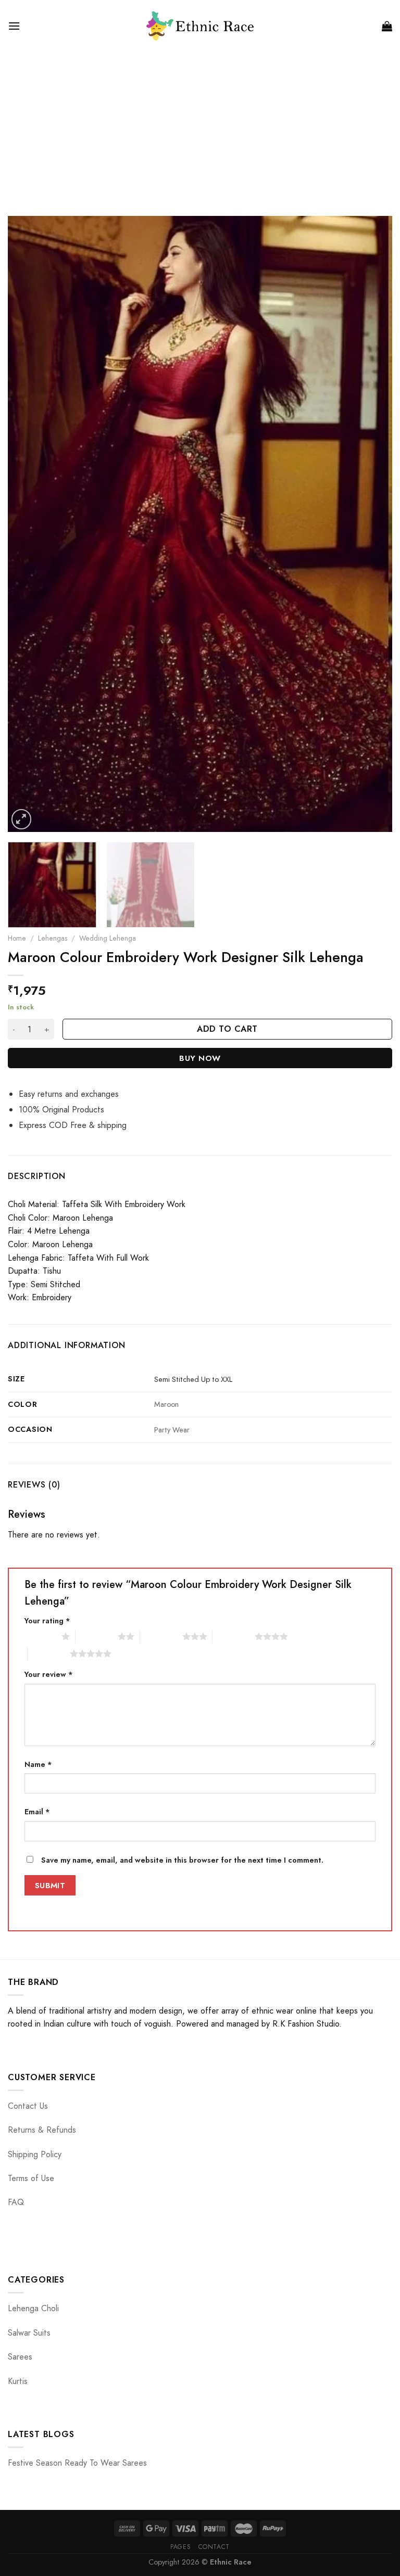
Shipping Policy (35, 2154)
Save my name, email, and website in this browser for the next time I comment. (182, 1860)
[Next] (371, 524)
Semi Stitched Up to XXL (193, 1379)
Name (38, 1764)
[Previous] (29, 524)
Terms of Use (31, 2178)
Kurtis (18, 2381)
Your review (49, 1674)
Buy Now (200, 1058)
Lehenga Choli (33, 2308)
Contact (214, 2547)
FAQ (16, 2202)
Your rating (47, 1621)
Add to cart (227, 1029)
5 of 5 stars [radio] (49, 1654)
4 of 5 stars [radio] (234, 1636)
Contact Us (28, 2106)
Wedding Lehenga (108, 938)
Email (37, 1812)
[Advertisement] (200, 130)
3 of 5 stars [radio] (161, 1636)
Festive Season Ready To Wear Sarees (77, 2463)
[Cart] (387, 26)
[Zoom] (22, 819)
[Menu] (14, 26)
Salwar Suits (29, 2333)
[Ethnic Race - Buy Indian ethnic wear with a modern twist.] (200, 26)
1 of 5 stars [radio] (40, 1636)
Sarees (20, 2357)
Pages (180, 2547)
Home (17, 938)
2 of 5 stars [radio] (97, 1636)
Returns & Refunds (42, 2130)
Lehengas (53, 938)
